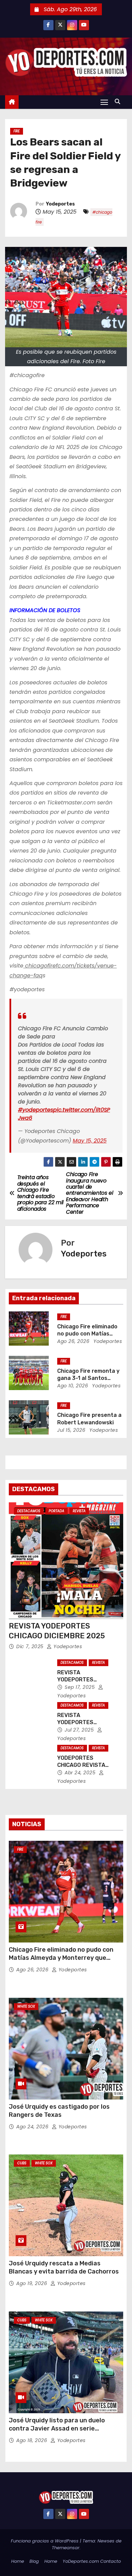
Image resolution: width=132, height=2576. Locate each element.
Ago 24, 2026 (33, 2127)
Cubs (22, 2163)
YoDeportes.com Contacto (92, 2561)
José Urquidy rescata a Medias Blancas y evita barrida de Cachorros (64, 2267)
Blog (34, 2561)
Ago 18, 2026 (32, 2440)
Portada (57, 1511)
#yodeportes (36, 1110)
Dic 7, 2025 (31, 1646)
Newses (106, 2541)
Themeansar (66, 2548)
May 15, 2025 (90, 1141)
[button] (119, 102)
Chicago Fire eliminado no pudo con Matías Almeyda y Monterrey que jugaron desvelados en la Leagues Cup (66, 1958)
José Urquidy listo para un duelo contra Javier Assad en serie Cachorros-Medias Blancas (57, 2428)
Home (18, 2561)
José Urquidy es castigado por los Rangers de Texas (59, 2111)
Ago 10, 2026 (73, 1386)
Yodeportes (60, 204)
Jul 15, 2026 (71, 1430)
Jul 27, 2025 (80, 1730)
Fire (17, 131)
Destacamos (29, 1511)
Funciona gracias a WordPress (45, 2541)
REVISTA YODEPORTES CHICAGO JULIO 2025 (85, 1722)
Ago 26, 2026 (73, 1341)
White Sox (26, 2006)
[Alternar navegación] (104, 102)
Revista (79, 1511)
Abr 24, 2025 (81, 1773)
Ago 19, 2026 (32, 2283)
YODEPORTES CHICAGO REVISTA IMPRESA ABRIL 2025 (85, 1765)
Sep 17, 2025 (81, 1687)
